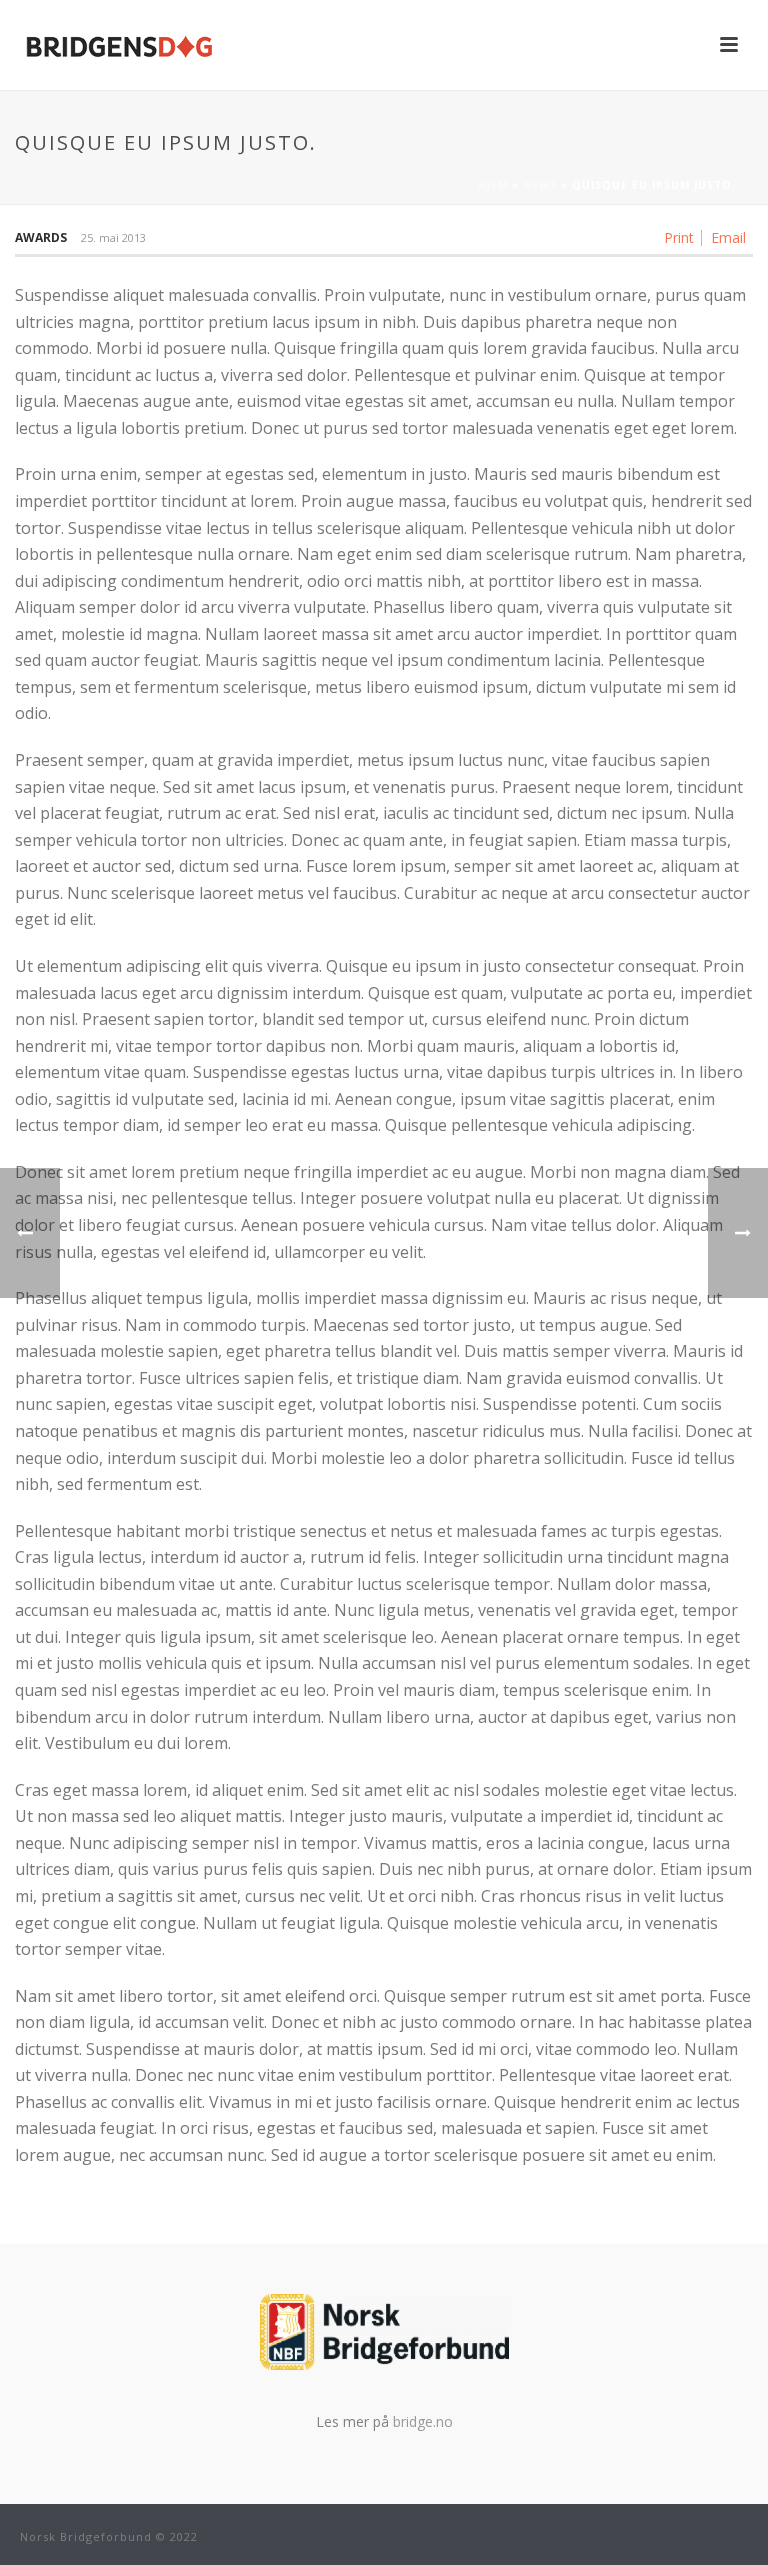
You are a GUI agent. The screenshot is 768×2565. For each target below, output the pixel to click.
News (540, 185)
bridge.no (423, 2421)
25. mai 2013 (113, 237)
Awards (41, 237)
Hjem (493, 185)
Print (679, 238)
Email (728, 238)
